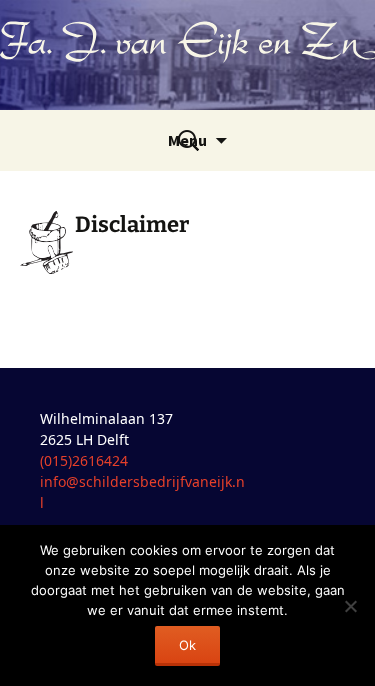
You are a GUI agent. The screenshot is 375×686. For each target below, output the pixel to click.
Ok (187, 645)
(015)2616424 (84, 460)
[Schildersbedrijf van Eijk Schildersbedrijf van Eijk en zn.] (187, 55)
